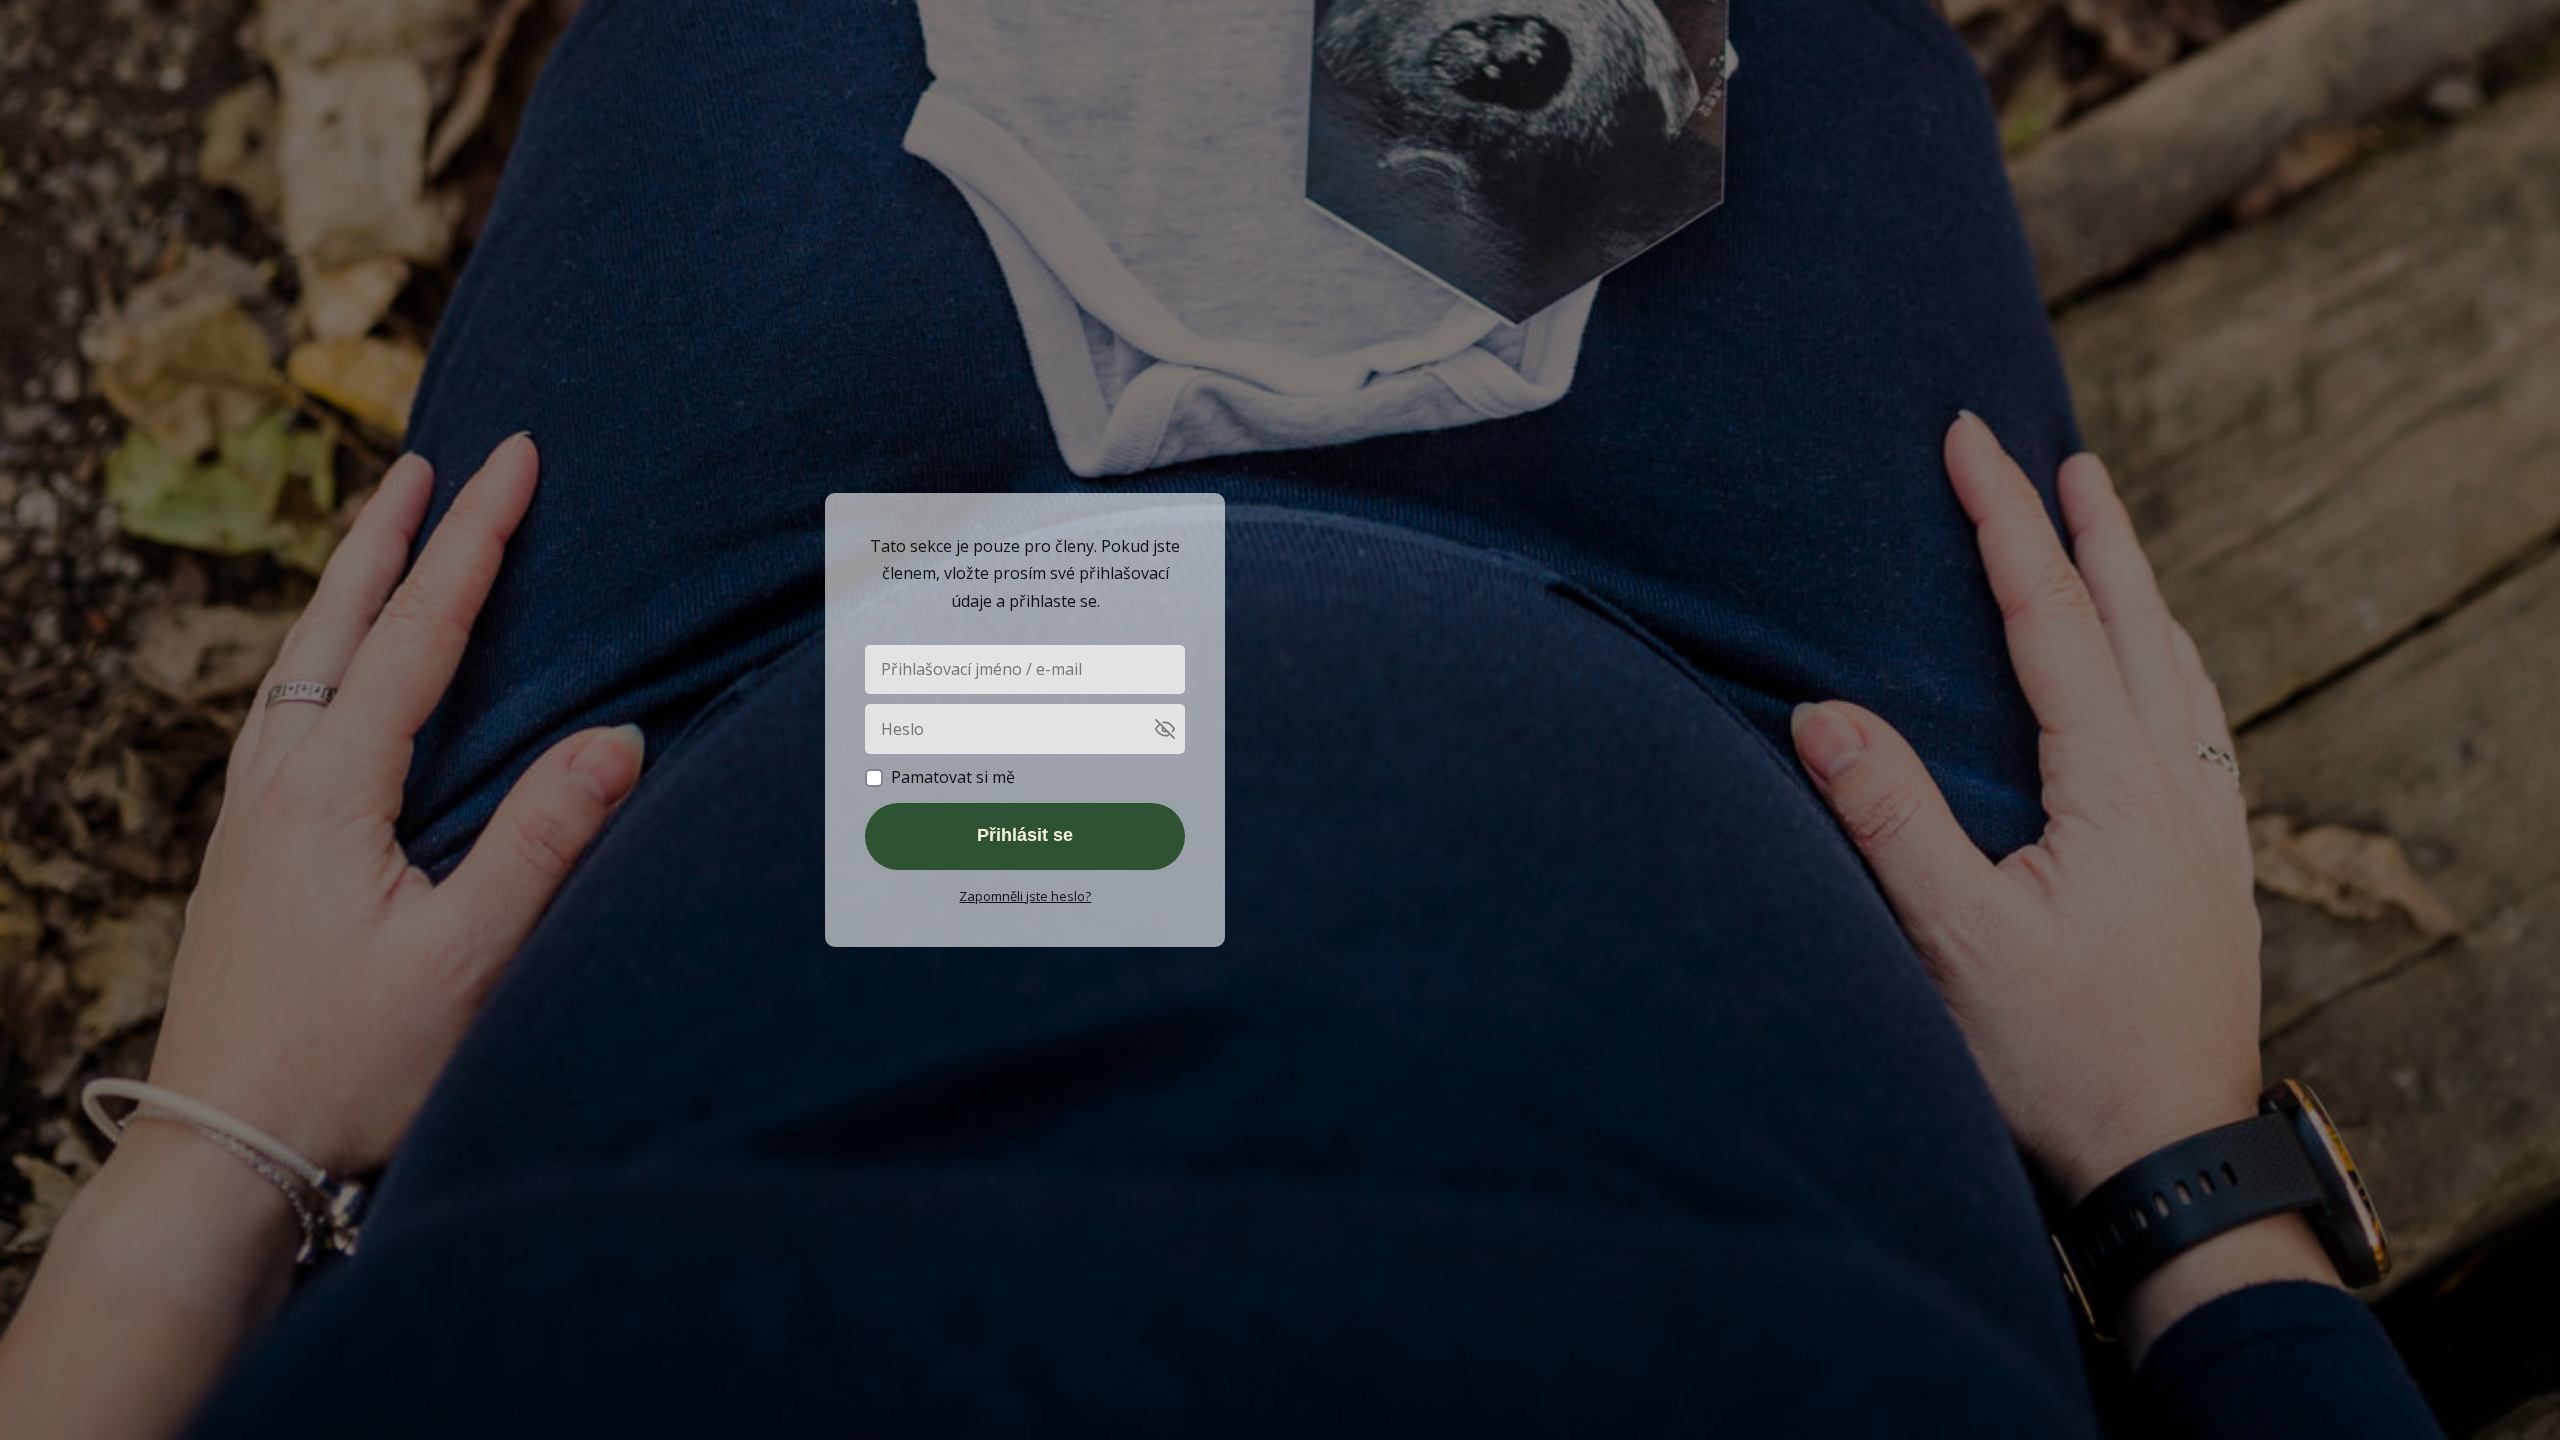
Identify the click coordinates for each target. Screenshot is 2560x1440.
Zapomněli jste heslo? (1025, 896)
